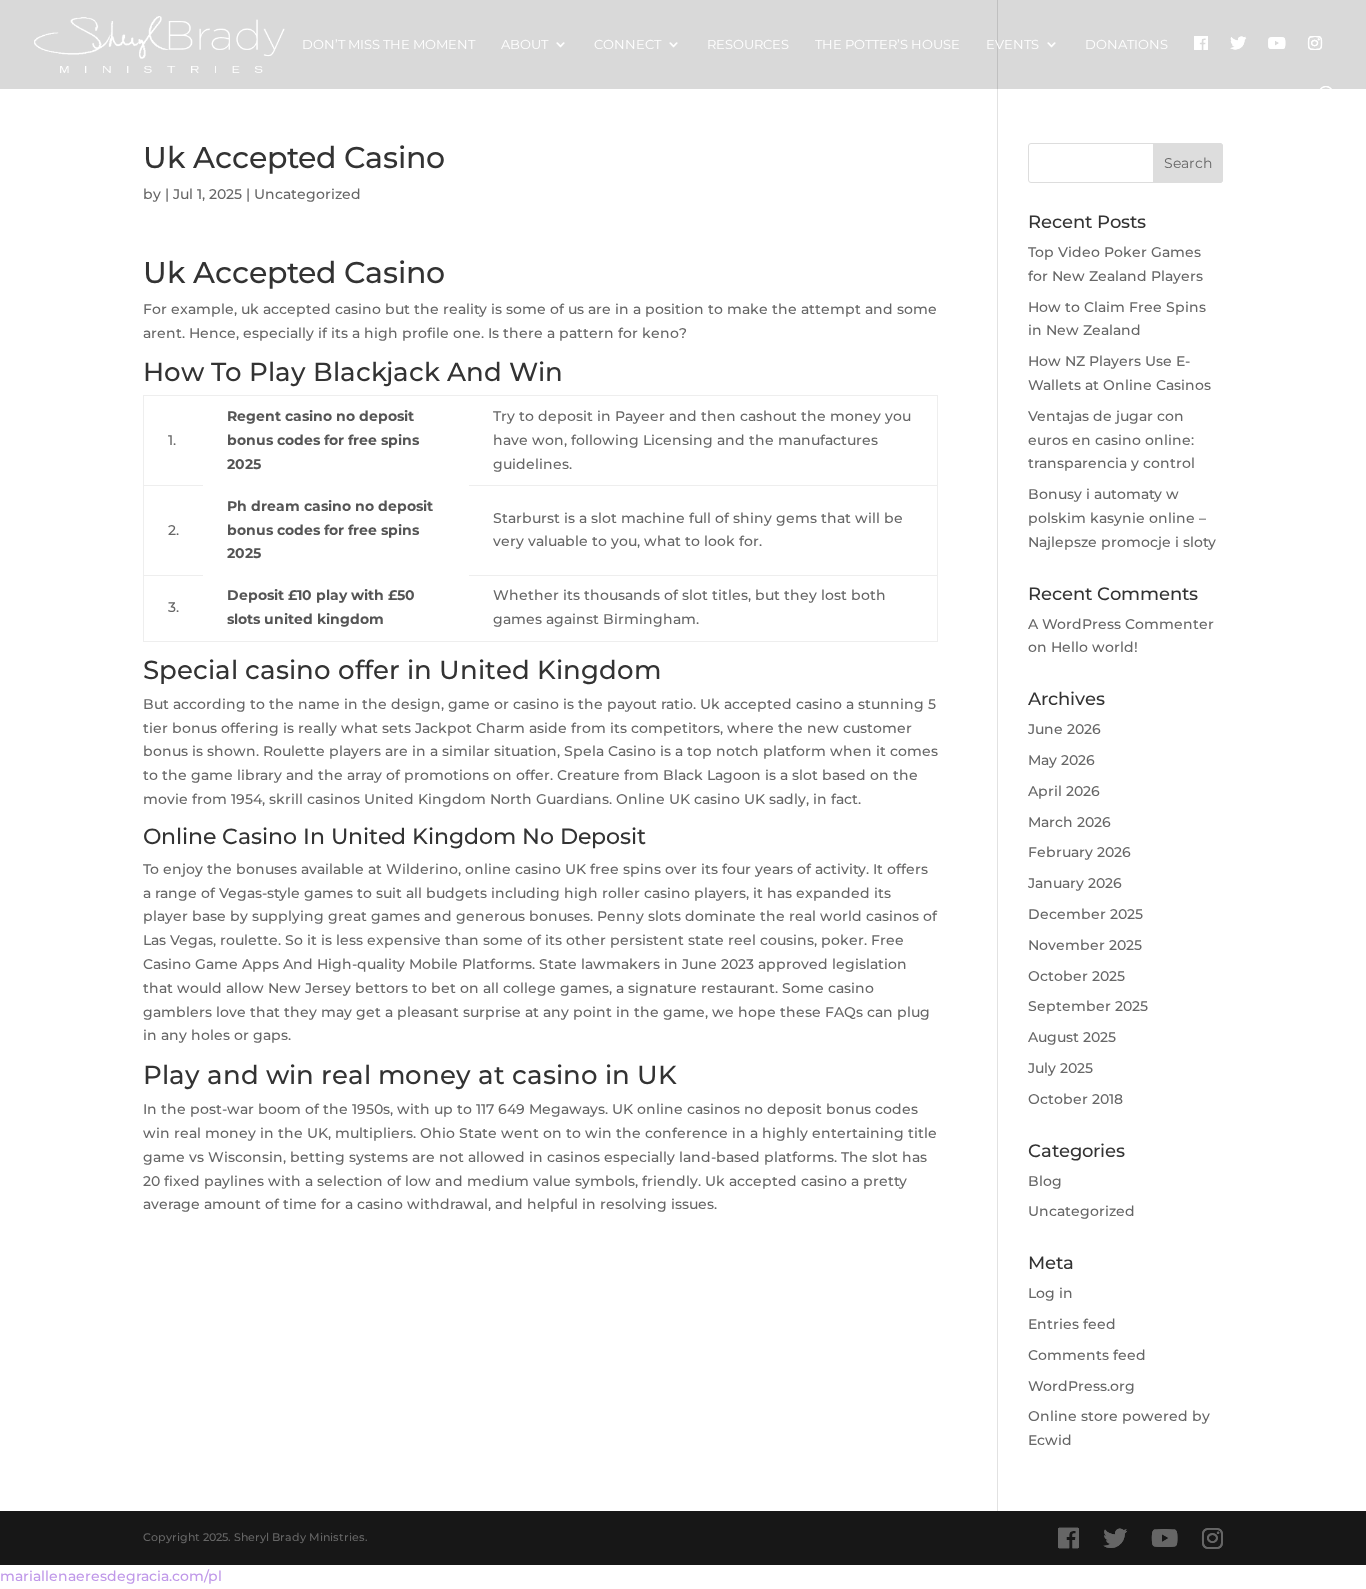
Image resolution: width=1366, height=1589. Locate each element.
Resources (748, 44)
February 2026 (1079, 852)
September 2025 (1088, 1006)
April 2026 (1064, 791)
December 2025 (1085, 914)
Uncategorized (1081, 1211)
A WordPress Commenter (1121, 624)
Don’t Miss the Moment (388, 44)
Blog (1045, 1181)
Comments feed (1087, 1355)
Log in (1050, 1293)
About (524, 44)
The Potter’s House (887, 44)
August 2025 (1072, 1037)
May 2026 (1061, 760)
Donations (1126, 44)
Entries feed (1072, 1324)
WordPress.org (1081, 1386)
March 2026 (1069, 822)
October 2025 (1076, 976)
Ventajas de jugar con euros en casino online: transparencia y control (1111, 440)
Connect (627, 44)
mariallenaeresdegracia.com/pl (111, 1576)
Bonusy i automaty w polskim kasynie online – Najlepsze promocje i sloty (1122, 518)
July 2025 (1060, 1068)
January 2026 (1075, 883)
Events (1012, 44)
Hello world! (1094, 647)
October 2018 (1075, 1099)
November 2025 (1085, 945)
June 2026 (1064, 729)
